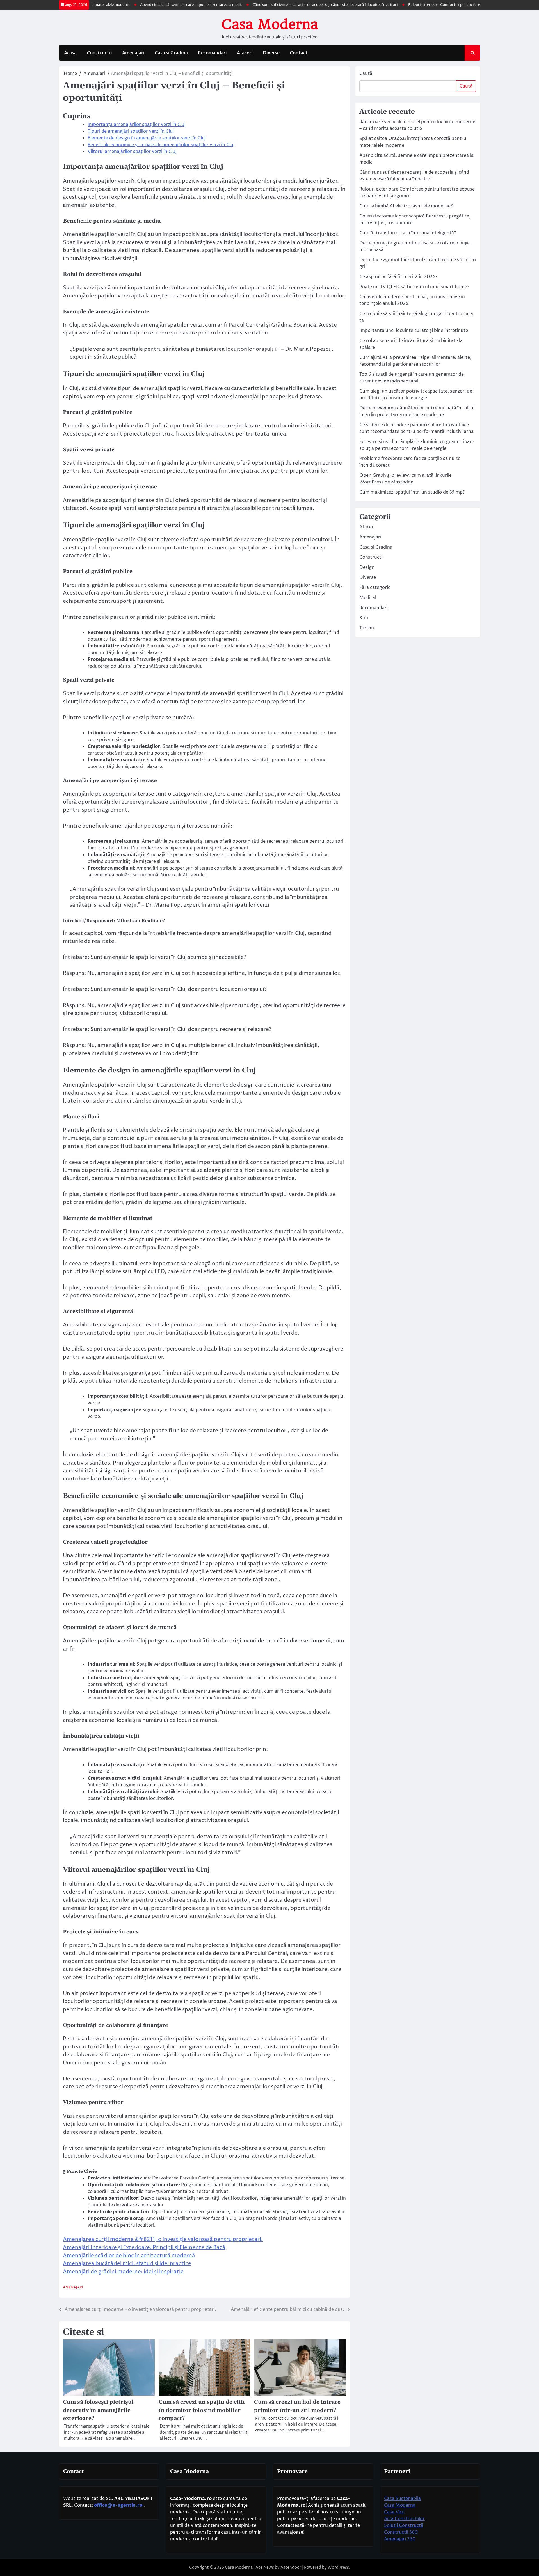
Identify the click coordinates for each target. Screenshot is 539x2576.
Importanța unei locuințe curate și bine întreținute (414, 331)
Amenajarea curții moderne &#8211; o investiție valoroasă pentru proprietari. (163, 2239)
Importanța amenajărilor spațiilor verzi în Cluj (137, 125)
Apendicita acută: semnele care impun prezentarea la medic (136, 5)
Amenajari (133, 53)
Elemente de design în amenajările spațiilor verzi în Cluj (147, 138)
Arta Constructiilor (404, 2519)
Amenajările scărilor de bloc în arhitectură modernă (129, 2256)
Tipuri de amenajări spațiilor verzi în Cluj (131, 131)
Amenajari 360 (400, 2539)
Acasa (70, 53)
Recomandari (212, 53)
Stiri (364, 618)
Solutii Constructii (404, 2525)
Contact (299, 53)
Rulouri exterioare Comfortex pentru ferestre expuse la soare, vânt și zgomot (420, 5)
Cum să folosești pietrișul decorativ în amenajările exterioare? (98, 2410)
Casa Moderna (269, 24)
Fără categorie (375, 588)
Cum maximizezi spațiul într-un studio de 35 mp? (412, 492)
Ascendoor (291, 2567)
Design (367, 567)
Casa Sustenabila (402, 2499)
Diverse (271, 53)
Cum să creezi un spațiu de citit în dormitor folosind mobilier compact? (202, 2410)
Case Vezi (394, 2512)
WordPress (338, 2567)
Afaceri (245, 53)
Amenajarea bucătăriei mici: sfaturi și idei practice (127, 2263)
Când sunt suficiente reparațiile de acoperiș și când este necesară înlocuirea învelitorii (270, 5)
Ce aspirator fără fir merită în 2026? (398, 277)
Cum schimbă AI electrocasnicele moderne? (406, 206)
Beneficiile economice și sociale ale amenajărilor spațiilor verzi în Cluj (161, 145)
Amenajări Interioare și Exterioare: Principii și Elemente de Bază (144, 2247)
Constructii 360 (401, 2532)
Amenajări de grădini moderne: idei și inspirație (123, 2272)
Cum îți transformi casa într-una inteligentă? (408, 233)
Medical (368, 598)
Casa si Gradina (171, 53)
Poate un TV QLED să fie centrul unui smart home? (414, 287)
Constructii (99, 53)
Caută (366, 74)
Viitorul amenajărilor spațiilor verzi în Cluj (132, 152)
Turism (367, 628)
